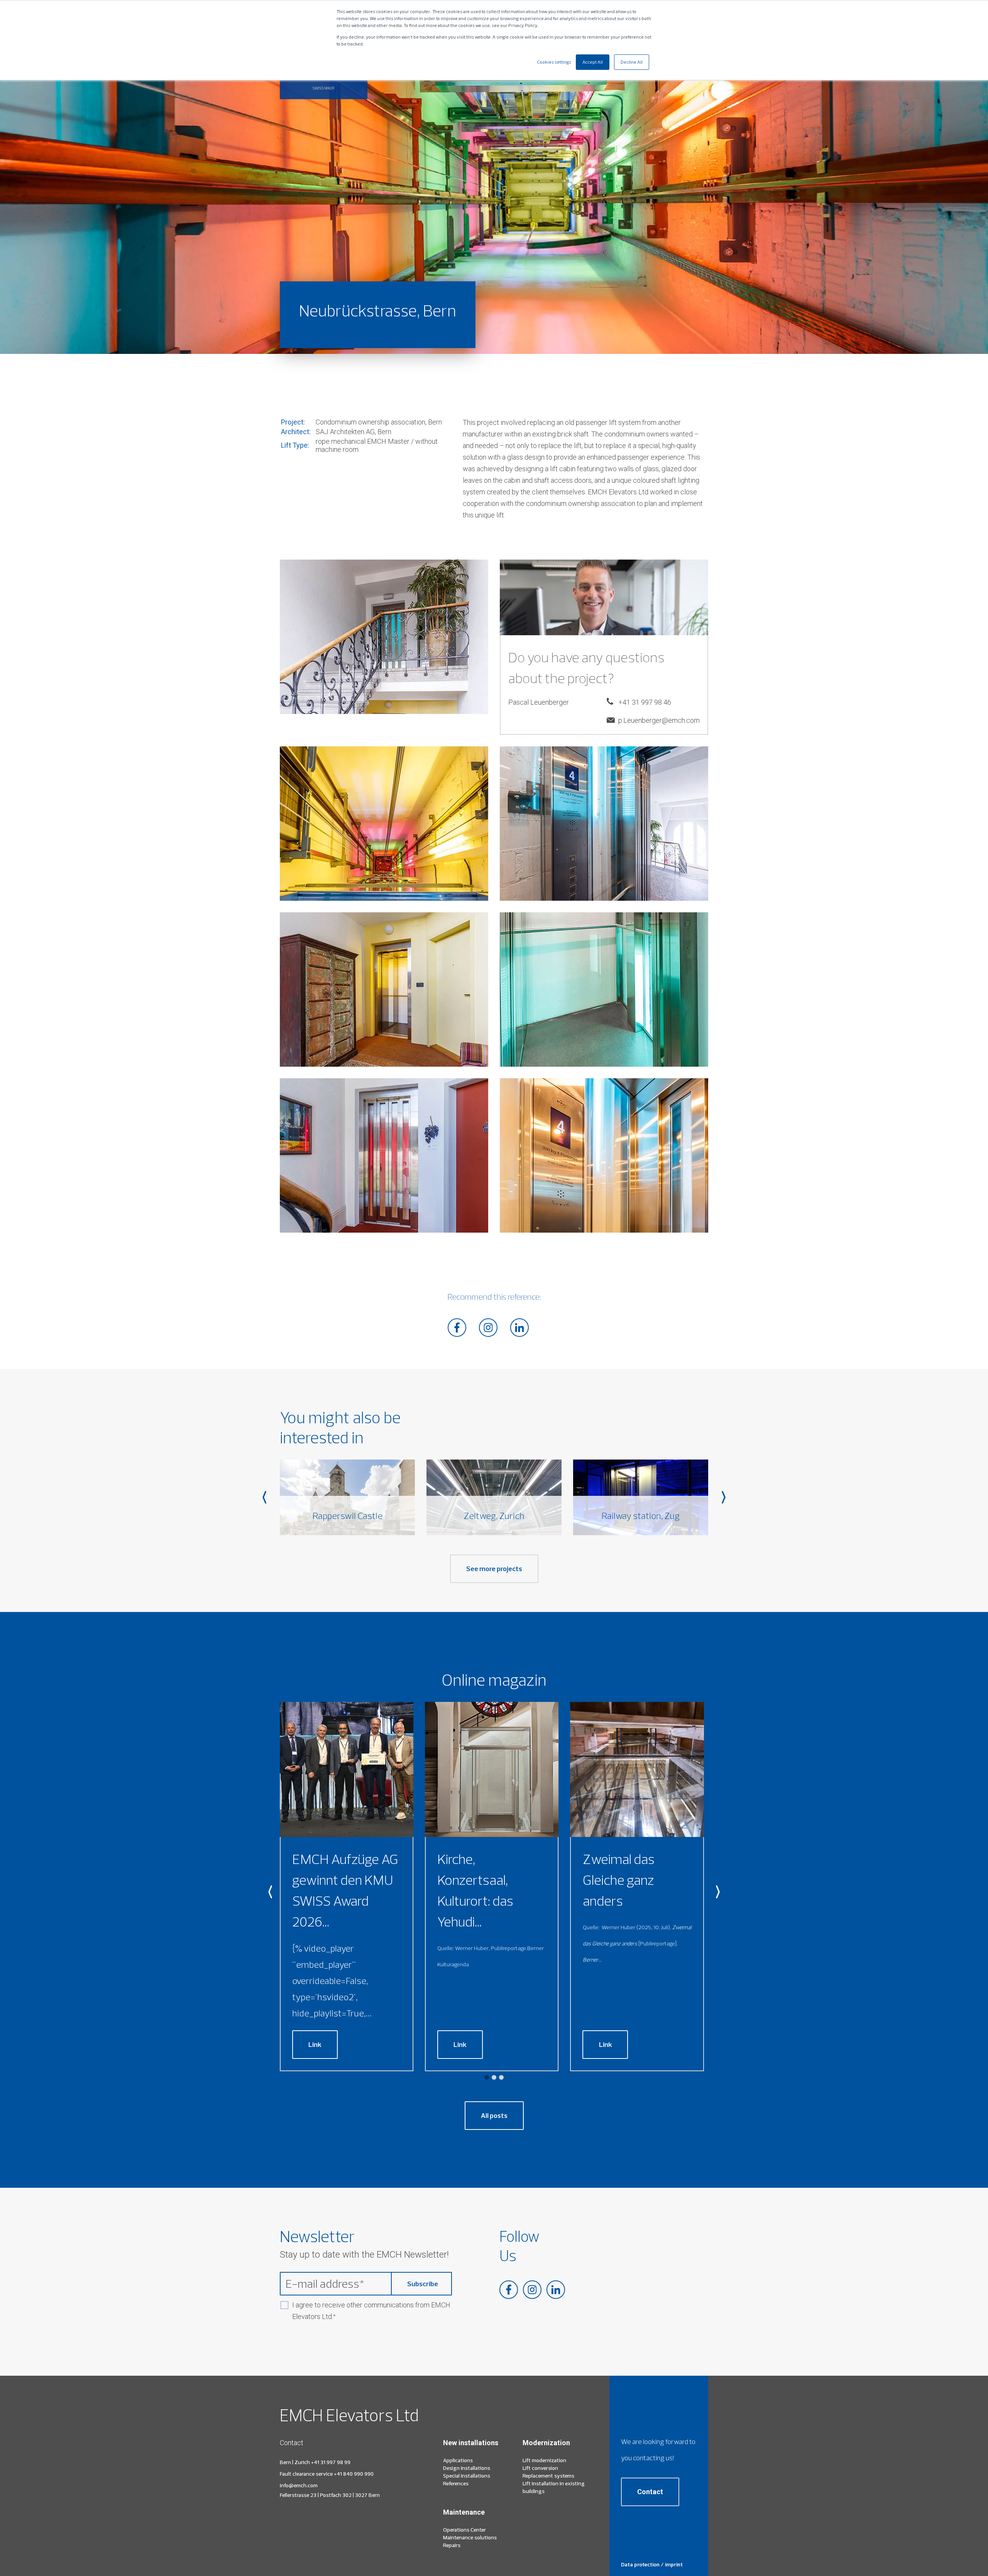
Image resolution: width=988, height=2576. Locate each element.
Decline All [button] (632, 62)
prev (264, 1497)
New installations (471, 2443)
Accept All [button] (593, 62)
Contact (650, 2492)
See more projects (494, 1569)
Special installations (467, 2476)
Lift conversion (540, 2468)
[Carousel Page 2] (494, 2077)
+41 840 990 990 (354, 2474)
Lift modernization (544, 2460)
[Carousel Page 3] (501, 2077)
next (724, 1497)
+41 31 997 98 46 (645, 702)
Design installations (467, 2468)
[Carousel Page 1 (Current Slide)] (487, 2077)
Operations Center (464, 2530)
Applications (458, 2460)
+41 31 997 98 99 (331, 2462)
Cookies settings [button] (554, 62)
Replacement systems (548, 2476)
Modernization (546, 2443)
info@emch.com (299, 2485)
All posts (494, 2115)
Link (315, 2044)
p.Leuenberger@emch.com (659, 720)
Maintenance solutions (470, 2537)
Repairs (452, 2545)
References (456, 2483)
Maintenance (464, 2512)
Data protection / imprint (652, 2564)
